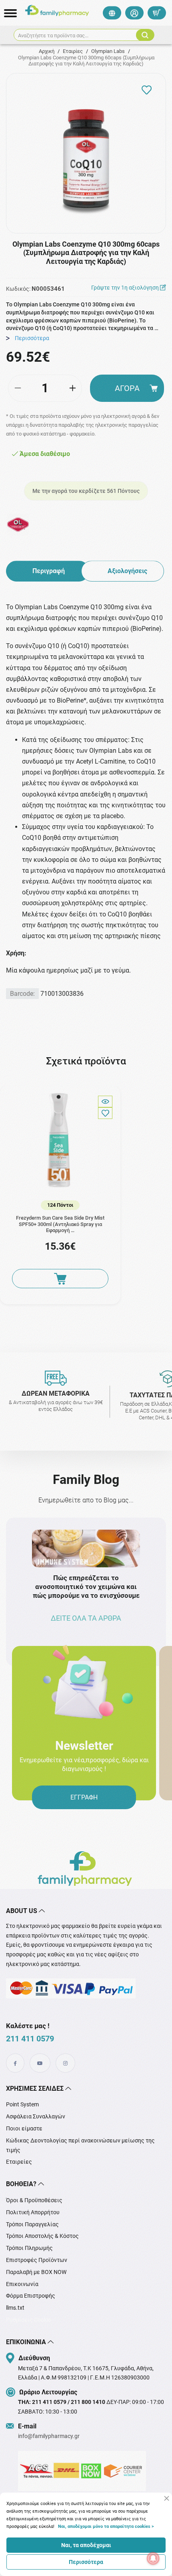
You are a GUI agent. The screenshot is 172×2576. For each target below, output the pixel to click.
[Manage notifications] (153, 2558)
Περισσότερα (86, 2562)
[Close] (167, 2498)
